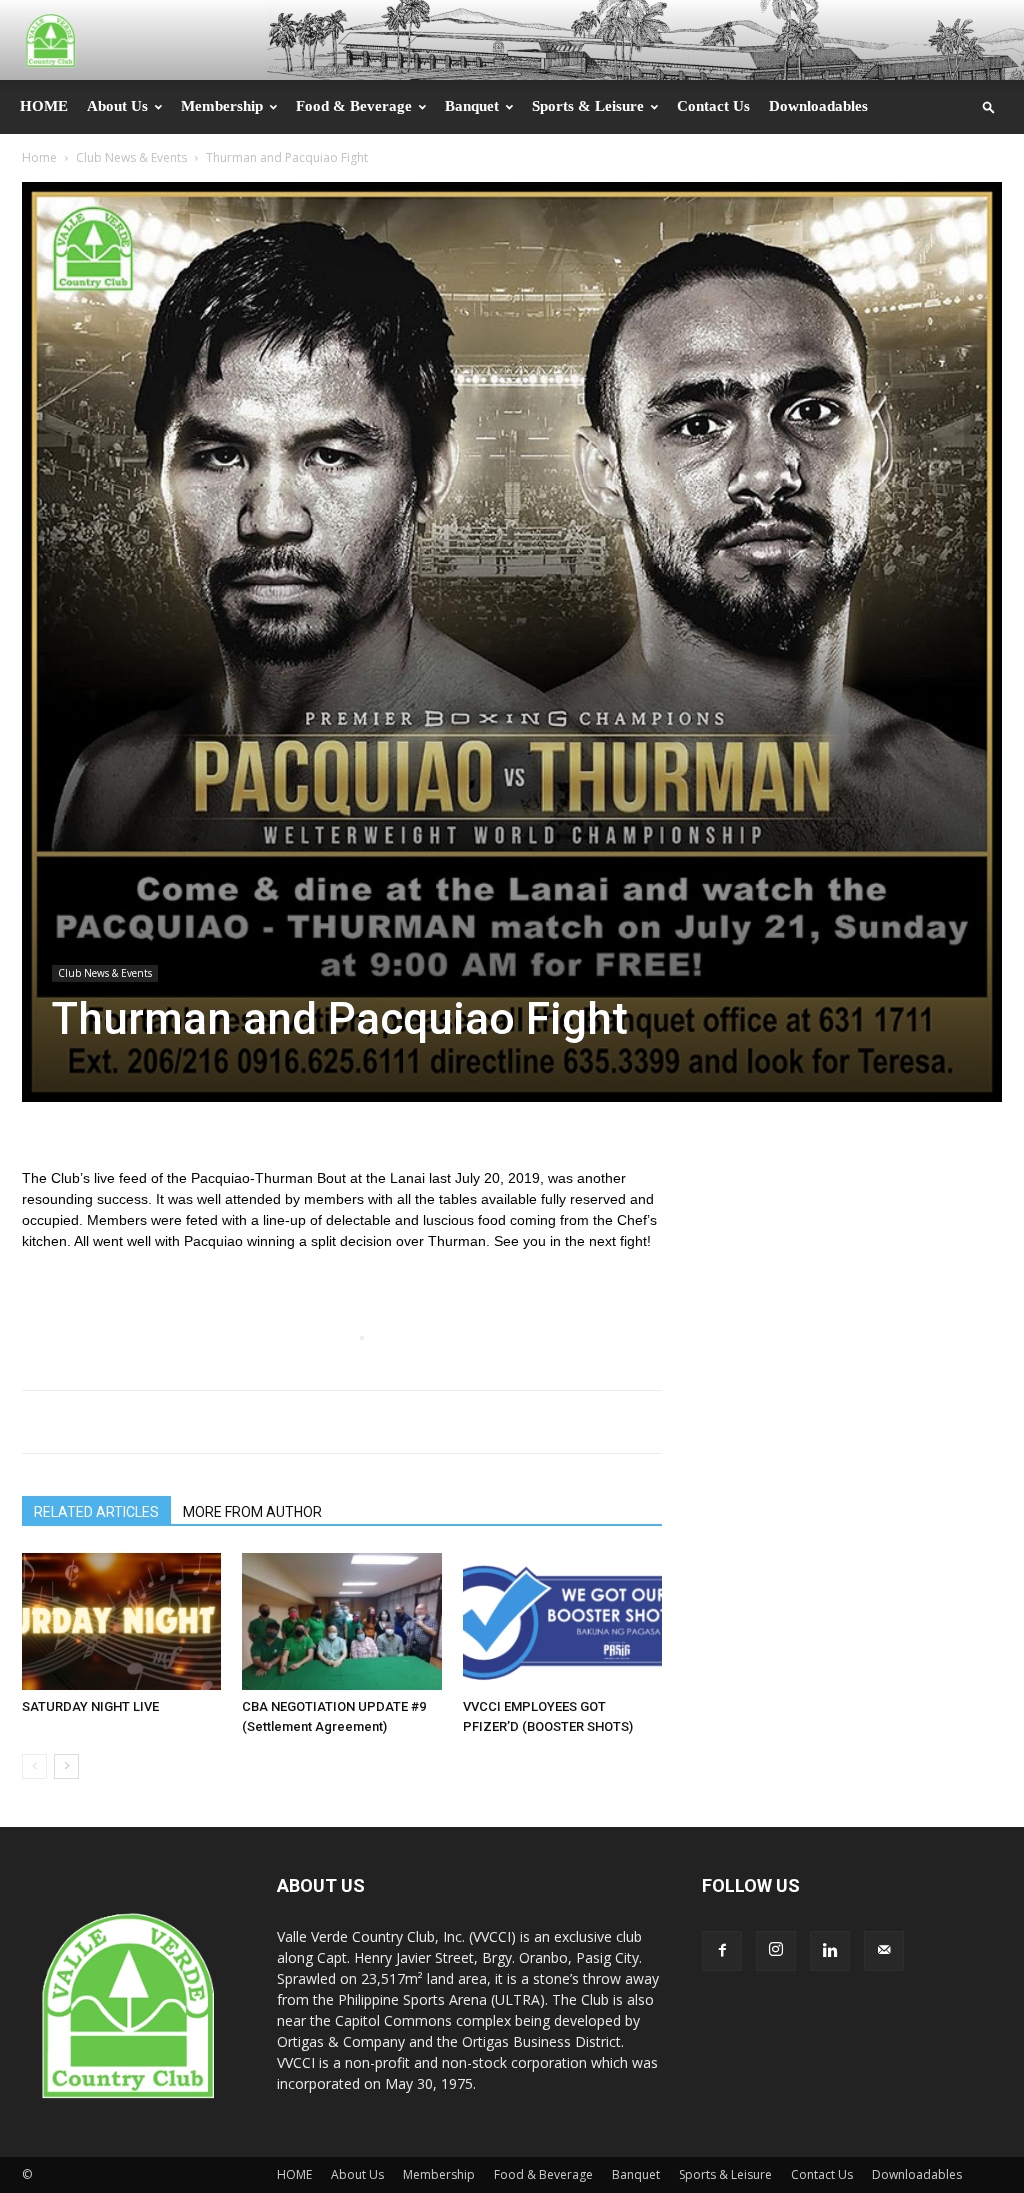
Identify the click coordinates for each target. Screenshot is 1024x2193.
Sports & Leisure (588, 106)
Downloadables (818, 106)
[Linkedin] (830, 1951)
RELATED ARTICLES (96, 1512)
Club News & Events (131, 157)
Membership (222, 106)
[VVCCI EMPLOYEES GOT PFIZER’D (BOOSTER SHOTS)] (562, 1621)
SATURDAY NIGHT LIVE (90, 1706)
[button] (989, 106)
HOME (44, 106)
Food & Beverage (354, 106)
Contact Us (713, 106)
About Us (117, 106)
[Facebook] (722, 1951)
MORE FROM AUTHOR (252, 1512)
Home (39, 157)
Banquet (472, 106)
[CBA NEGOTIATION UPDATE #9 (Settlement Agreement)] (341, 1621)
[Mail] (884, 1951)
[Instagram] (776, 1951)
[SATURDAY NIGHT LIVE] (121, 1621)
